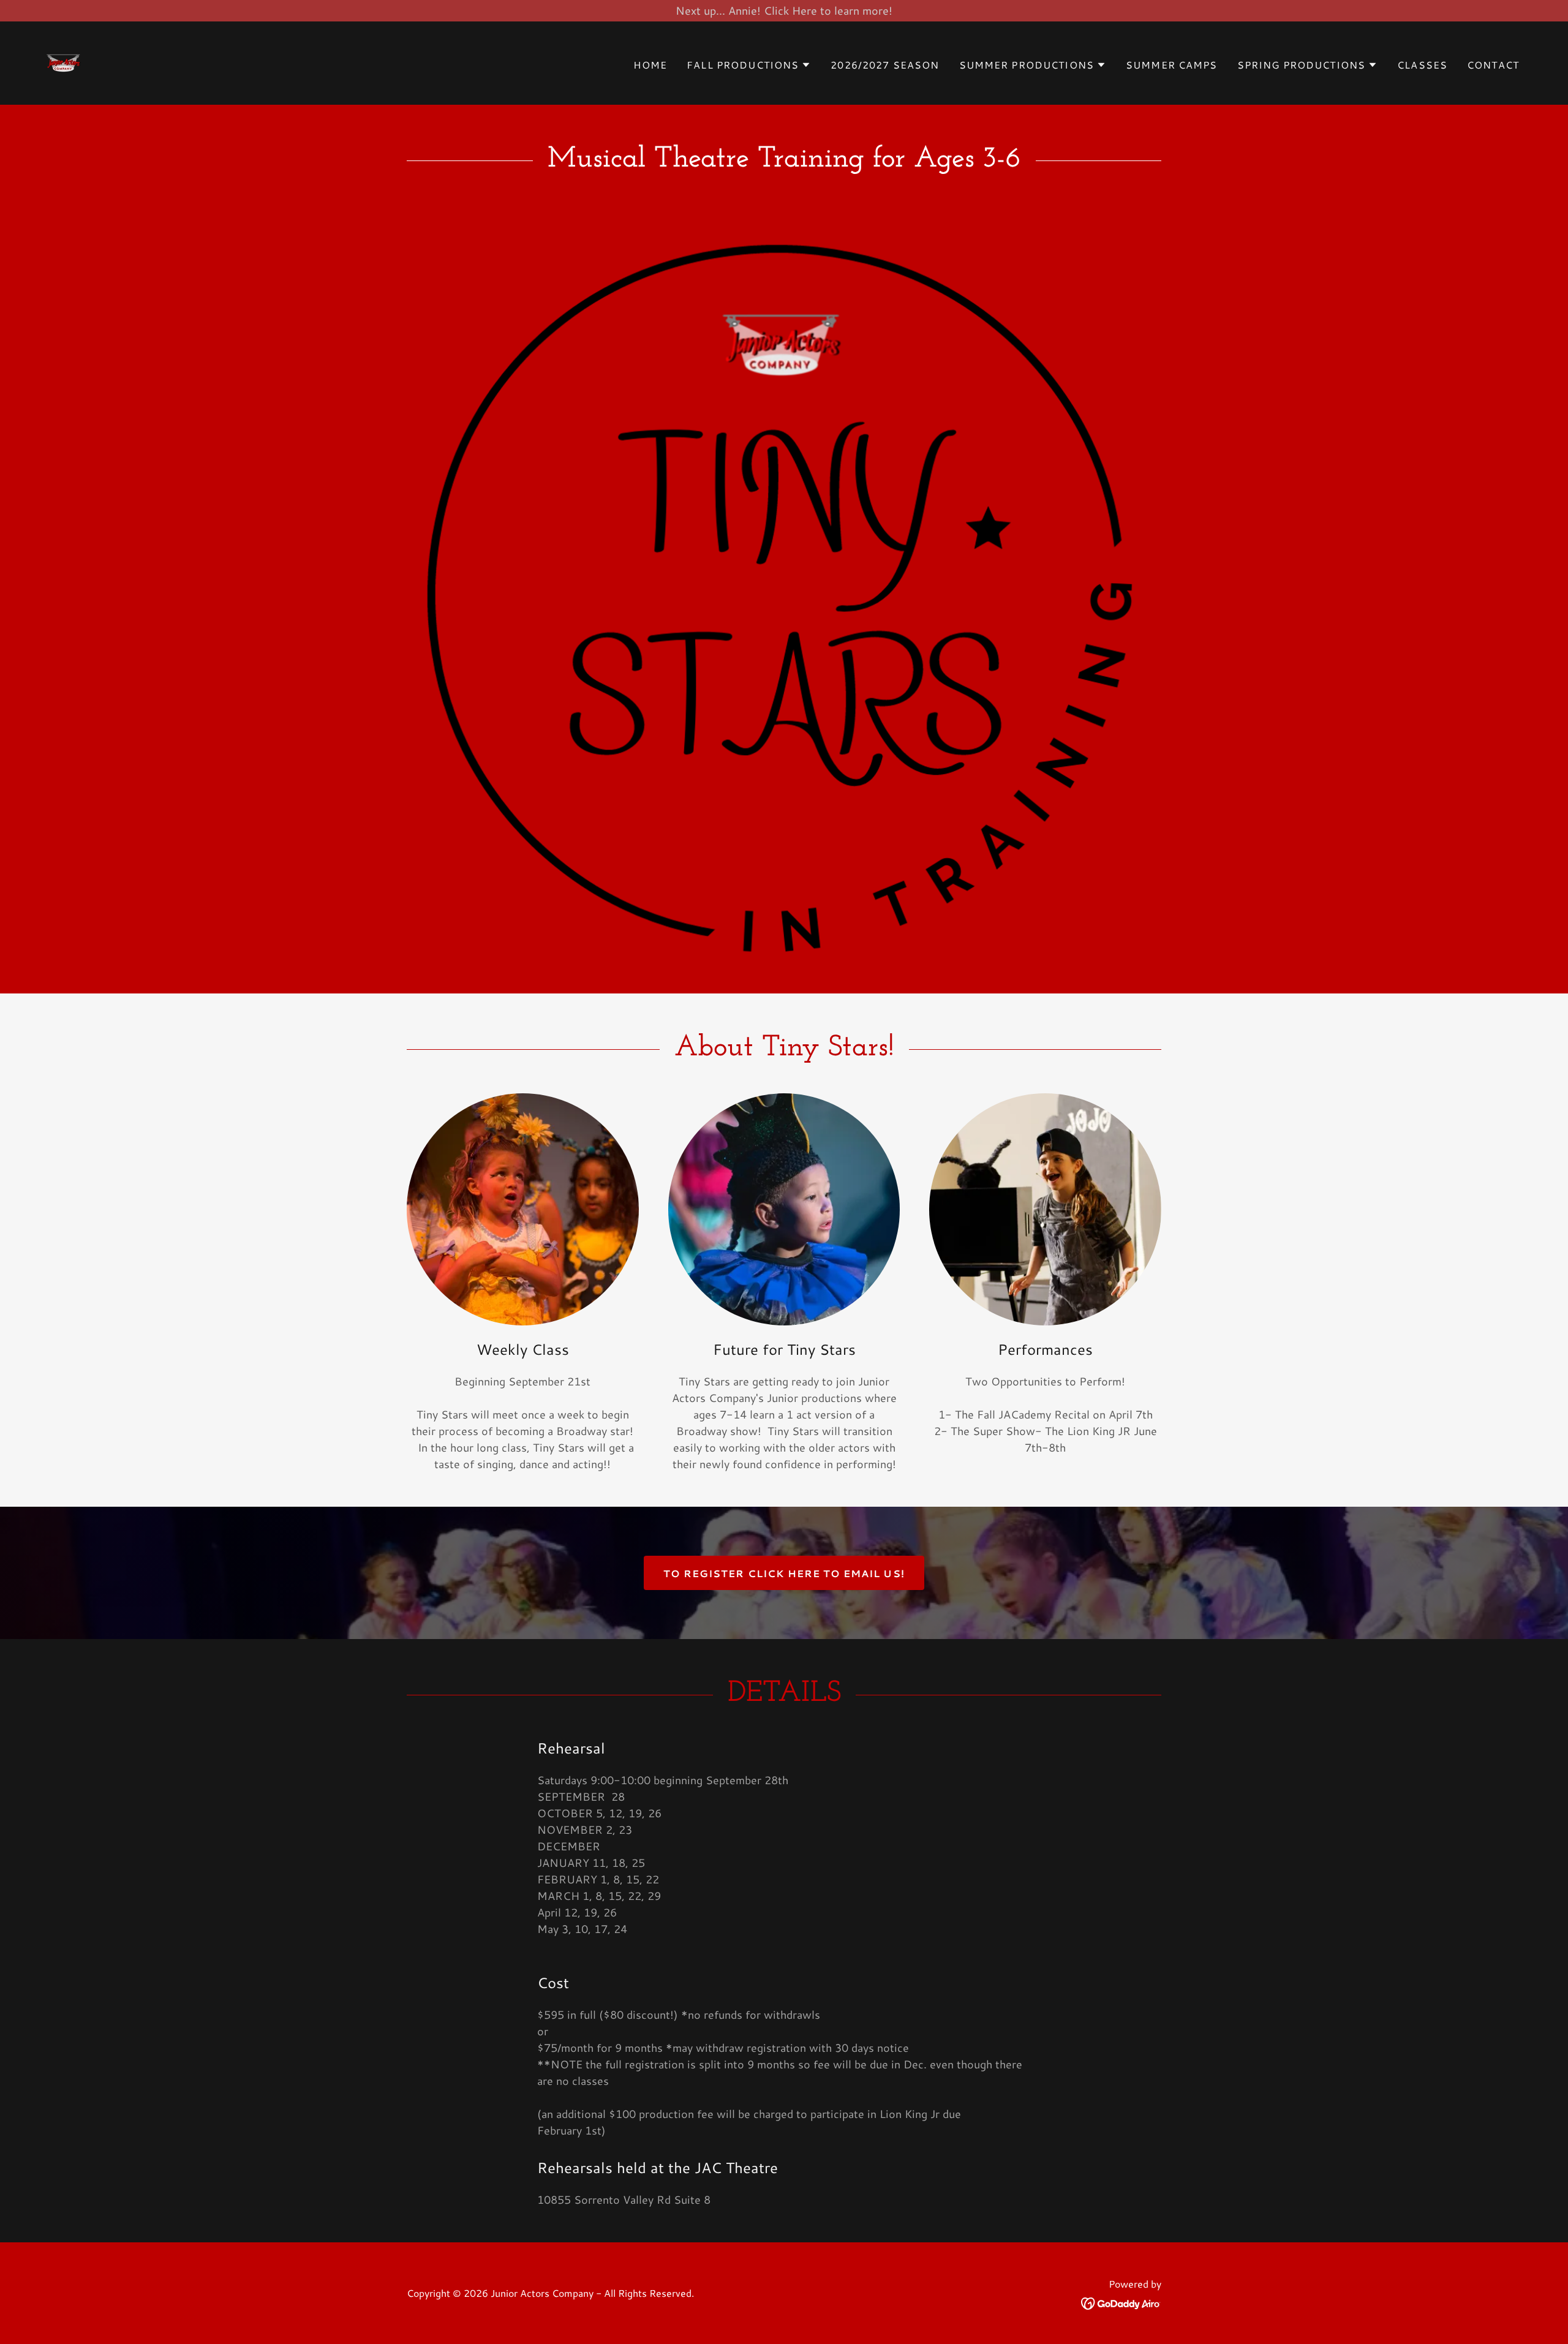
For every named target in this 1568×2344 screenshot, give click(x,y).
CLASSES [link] (1422, 65)
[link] (64, 61)
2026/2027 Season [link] (885, 65)
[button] (749, 65)
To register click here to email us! (784, 1573)
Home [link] (650, 65)
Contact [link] (1493, 65)
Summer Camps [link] (1172, 65)
